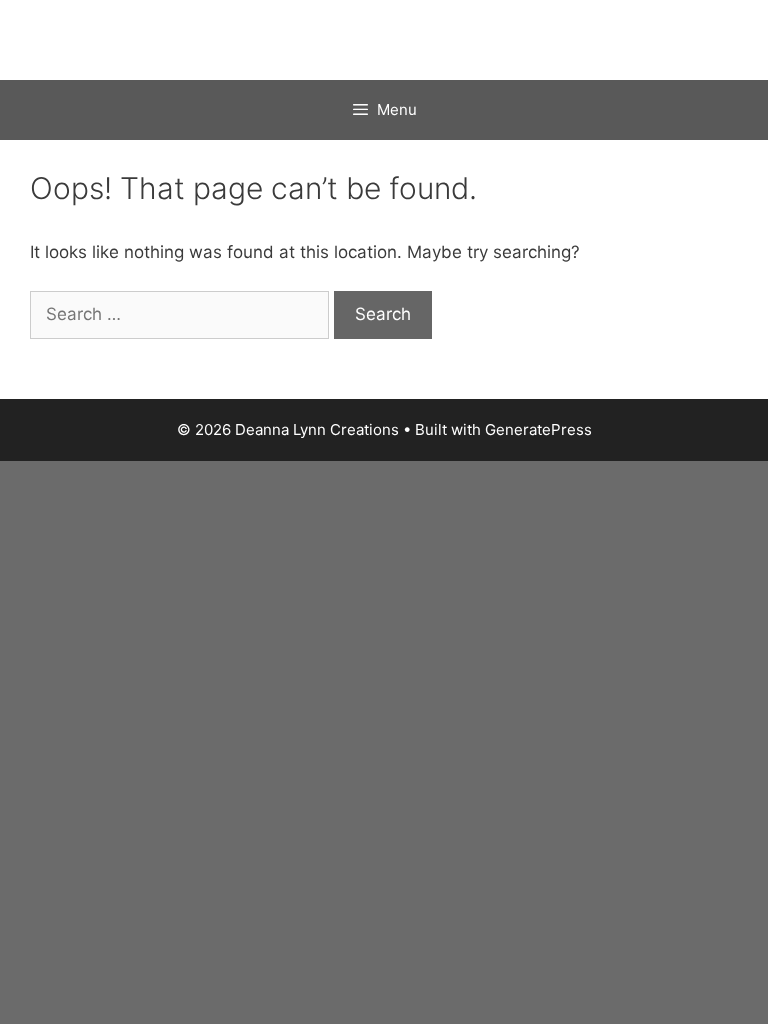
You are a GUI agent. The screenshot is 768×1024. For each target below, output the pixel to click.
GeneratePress (538, 429)
